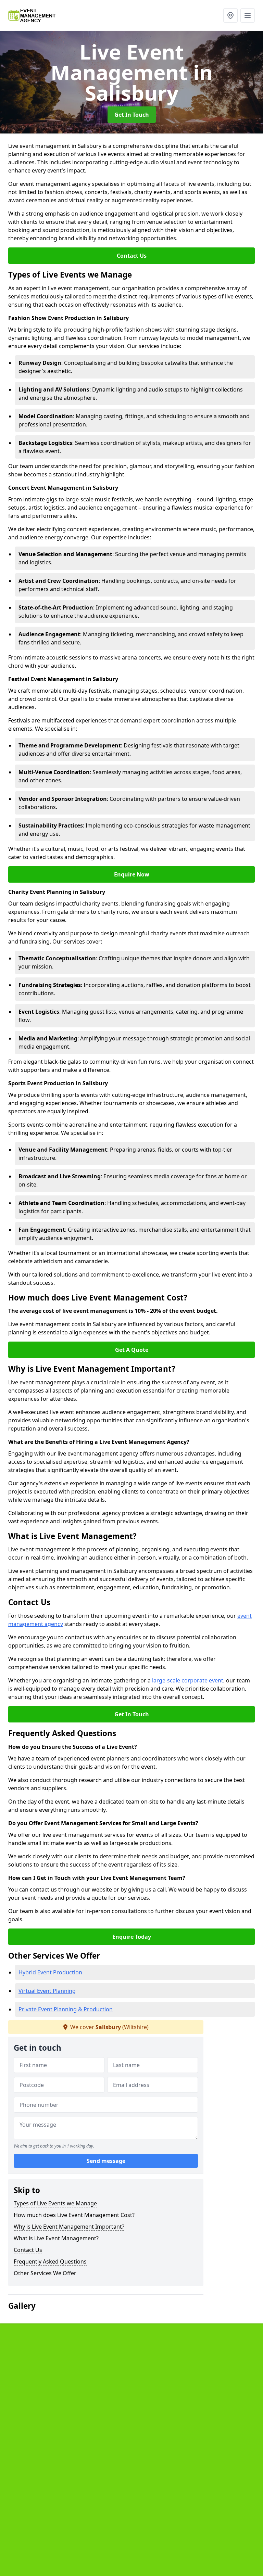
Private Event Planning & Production (66, 2009)
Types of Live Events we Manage (55, 2203)
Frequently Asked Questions (50, 2261)
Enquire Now (132, 874)
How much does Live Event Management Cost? (74, 2215)
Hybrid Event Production (50, 1972)
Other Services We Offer (45, 2273)
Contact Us (132, 256)
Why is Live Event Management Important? (69, 2227)
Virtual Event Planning (47, 1991)
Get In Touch (132, 115)
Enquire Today (132, 1937)
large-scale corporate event (188, 1680)
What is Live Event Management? (56, 2238)
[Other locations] (230, 15)
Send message (106, 2161)
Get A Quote (132, 1350)
